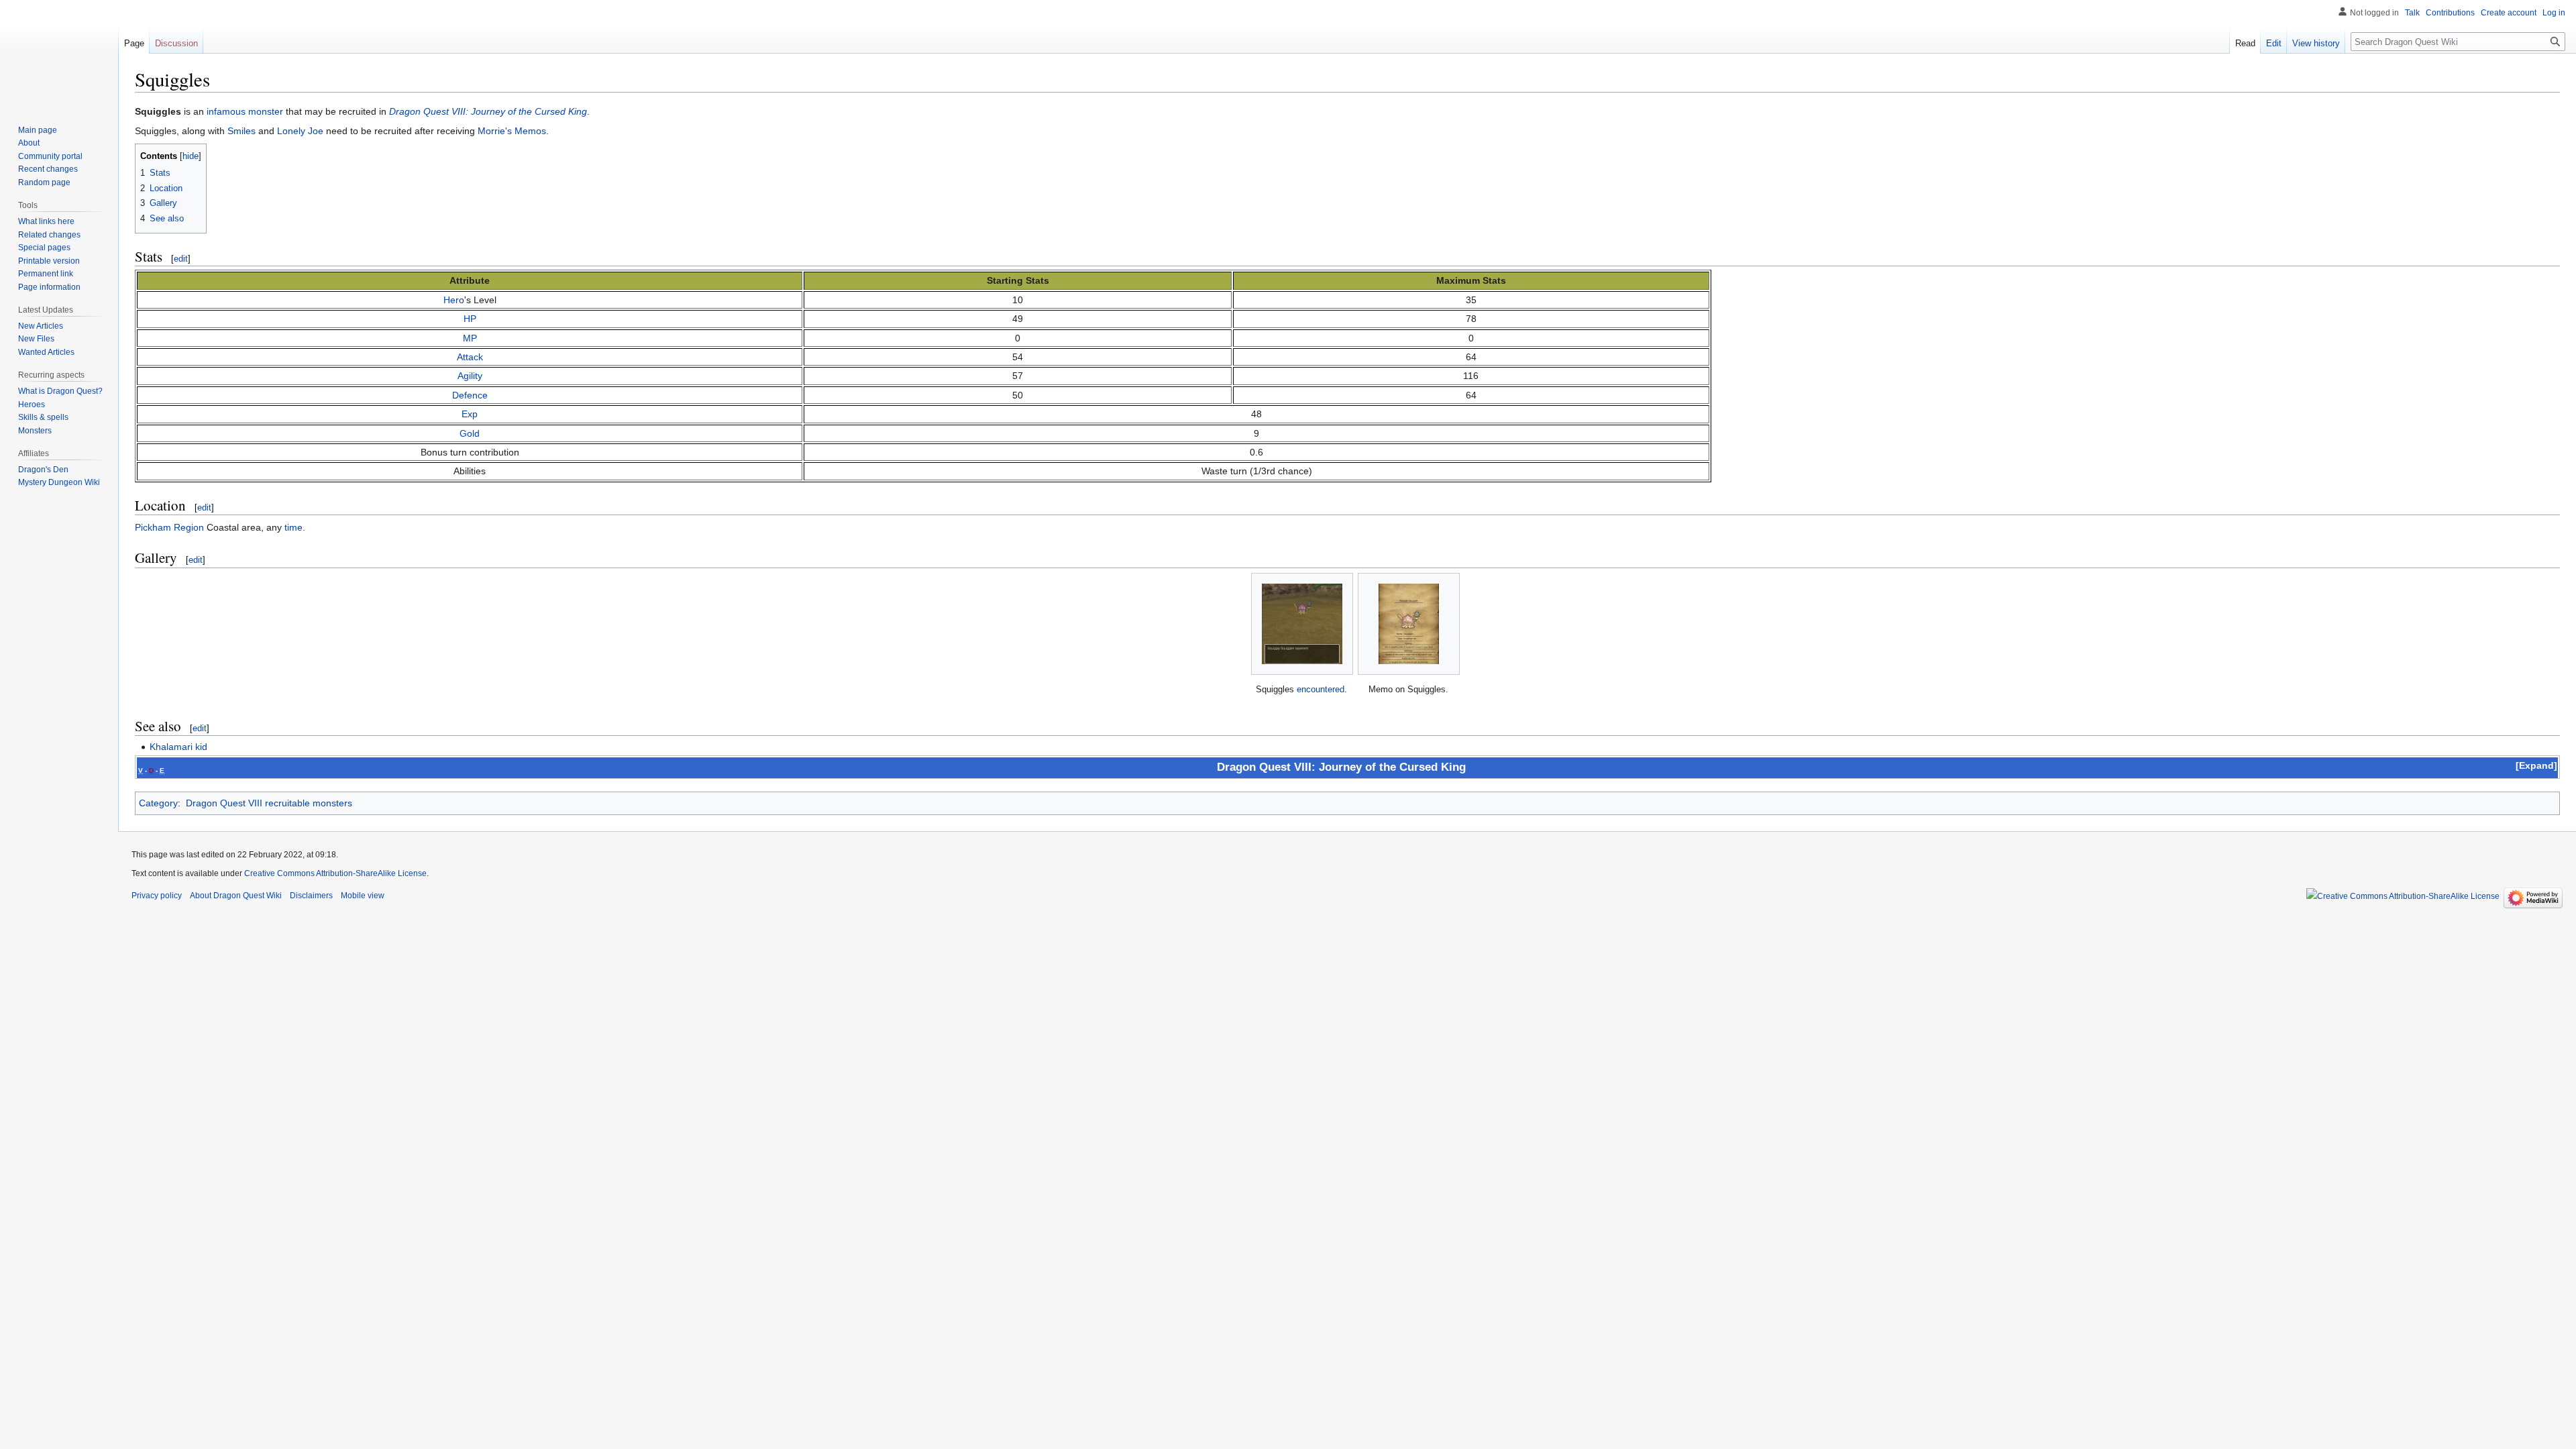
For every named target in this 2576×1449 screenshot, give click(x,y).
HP (470, 319)
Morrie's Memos (512, 131)
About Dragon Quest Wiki (236, 896)
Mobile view (363, 896)
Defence (470, 395)
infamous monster (245, 111)
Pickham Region (169, 527)
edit (181, 259)
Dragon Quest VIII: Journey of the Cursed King (488, 111)
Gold (470, 433)
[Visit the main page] (59, 54)
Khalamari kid (178, 747)
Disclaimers (311, 896)
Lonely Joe (300, 131)
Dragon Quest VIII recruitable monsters (269, 803)
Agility (470, 376)
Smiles (241, 131)
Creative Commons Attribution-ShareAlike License (335, 873)
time (293, 527)
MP (470, 338)
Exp (470, 414)
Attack (470, 357)
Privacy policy (157, 896)
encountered (1321, 689)
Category (158, 803)
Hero (454, 300)
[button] (2536, 765)
